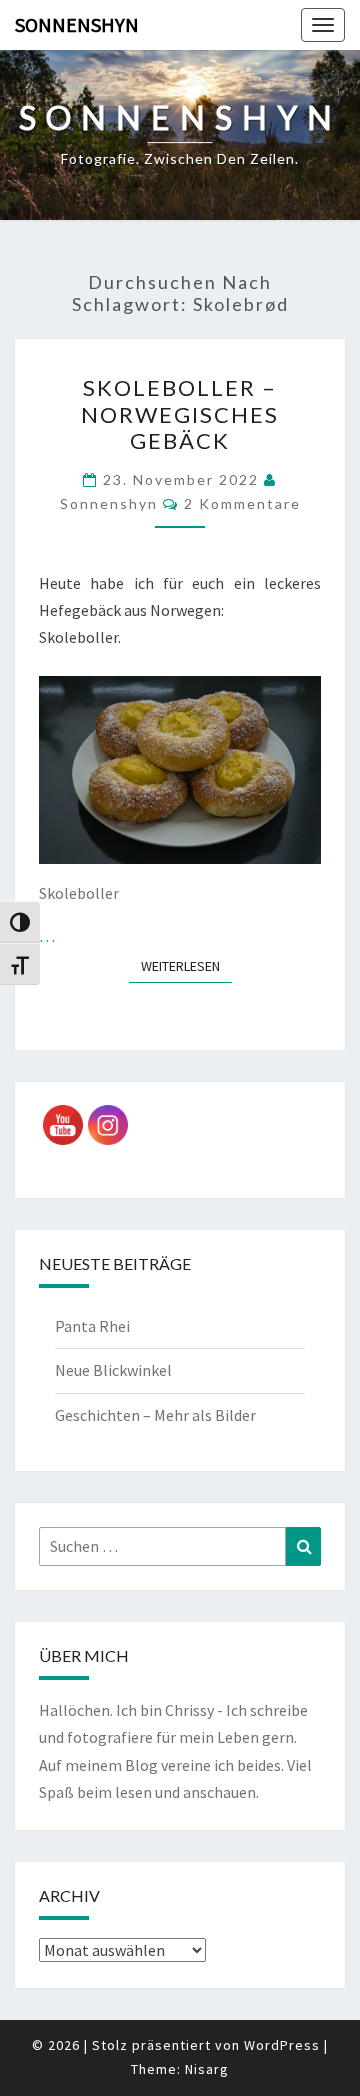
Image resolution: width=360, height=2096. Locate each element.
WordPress (282, 2045)
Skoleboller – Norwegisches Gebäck (180, 414)
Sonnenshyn (77, 24)
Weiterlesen (186, 965)
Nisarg (207, 2069)
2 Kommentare (242, 503)
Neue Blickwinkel (113, 1370)
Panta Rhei (92, 1326)
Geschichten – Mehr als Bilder (155, 1415)
